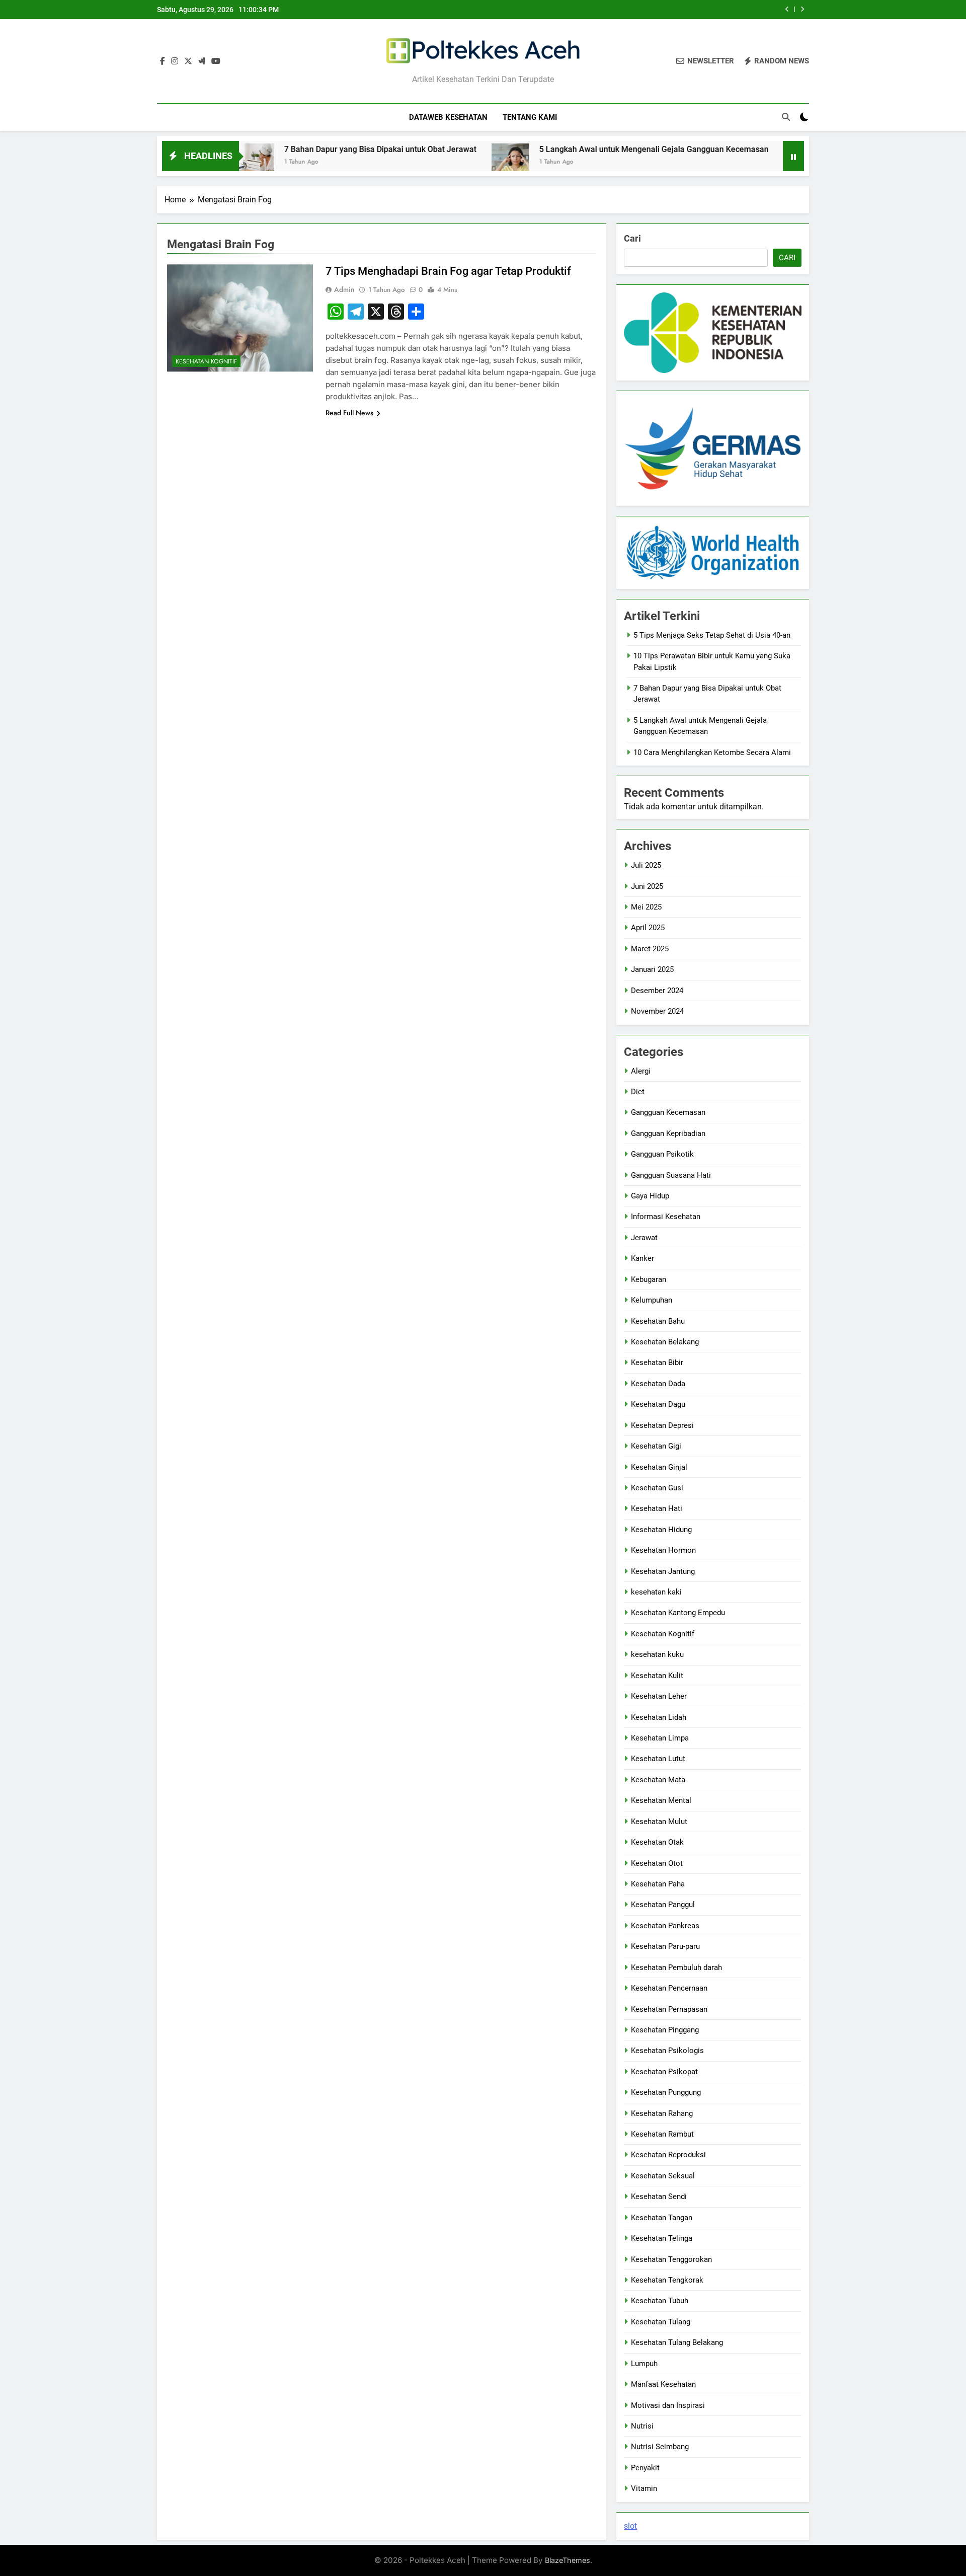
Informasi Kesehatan (666, 1217)
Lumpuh (644, 2364)
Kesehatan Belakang (665, 1342)
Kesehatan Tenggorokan (671, 2259)
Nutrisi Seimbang (660, 2447)
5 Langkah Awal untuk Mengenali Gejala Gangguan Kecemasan (575, 149)
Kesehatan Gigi (656, 1446)
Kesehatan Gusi (657, 1488)
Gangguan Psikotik (662, 1154)
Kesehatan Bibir (657, 1362)
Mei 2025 (646, 907)
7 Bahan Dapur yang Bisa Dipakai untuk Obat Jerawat (301, 149)
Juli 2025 (646, 865)
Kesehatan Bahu (658, 1321)
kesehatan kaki (656, 1592)
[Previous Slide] (787, 9)
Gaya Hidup (650, 1196)
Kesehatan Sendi (659, 2196)
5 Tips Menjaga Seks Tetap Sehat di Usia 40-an (712, 635)
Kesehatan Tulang (661, 2322)
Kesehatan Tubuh (660, 2301)
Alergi (641, 1071)
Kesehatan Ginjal (659, 1467)
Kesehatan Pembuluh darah (676, 1967)
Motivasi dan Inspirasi (668, 2405)
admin (344, 289)
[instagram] (175, 61)
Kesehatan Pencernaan (669, 1988)
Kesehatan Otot (657, 1863)
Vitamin (644, 2488)
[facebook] (163, 61)
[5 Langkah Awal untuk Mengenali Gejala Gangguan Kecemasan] (431, 162)
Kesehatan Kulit (657, 1676)
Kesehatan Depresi (662, 1425)
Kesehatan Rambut (662, 2134)
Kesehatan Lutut (658, 1759)
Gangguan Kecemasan (668, 1112)
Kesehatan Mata (658, 1780)
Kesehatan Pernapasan (669, 2009)
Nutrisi (642, 2426)
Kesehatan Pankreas (665, 1926)
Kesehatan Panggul (663, 1905)
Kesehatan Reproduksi (668, 2155)
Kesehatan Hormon (663, 1550)
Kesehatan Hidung (661, 1530)
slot (630, 2526)
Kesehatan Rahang (662, 2113)
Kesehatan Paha (658, 1884)
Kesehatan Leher (659, 1696)
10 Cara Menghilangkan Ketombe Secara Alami (712, 752)
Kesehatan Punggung (666, 2092)
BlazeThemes (568, 2560)
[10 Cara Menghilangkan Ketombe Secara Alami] (724, 162)
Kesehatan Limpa (660, 1738)
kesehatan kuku (657, 1654)
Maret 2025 (650, 949)
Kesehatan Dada (658, 1384)
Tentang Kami (530, 117)
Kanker (642, 1258)
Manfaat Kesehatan (663, 2384)
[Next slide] (802, 9)
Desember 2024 (657, 991)
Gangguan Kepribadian (668, 1133)
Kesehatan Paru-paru (665, 1946)
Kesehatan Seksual (663, 2176)
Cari (632, 238)
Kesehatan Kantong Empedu (678, 1613)
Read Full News (349, 413)
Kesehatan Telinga (662, 2238)
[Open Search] (786, 117)
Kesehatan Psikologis (667, 2051)
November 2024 (657, 1011)
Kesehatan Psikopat (664, 2072)
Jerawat (644, 1238)
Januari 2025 (652, 969)
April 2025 (648, 928)
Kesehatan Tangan (662, 2218)
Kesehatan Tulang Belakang (677, 2342)
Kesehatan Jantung (663, 1571)
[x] (188, 61)
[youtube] (216, 61)
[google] (202, 61)
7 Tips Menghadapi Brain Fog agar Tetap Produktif (448, 271)
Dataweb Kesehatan (448, 117)
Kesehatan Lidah (659, 1717)
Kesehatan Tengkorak (667, 2280)
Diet (638, 1092)
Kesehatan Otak (657, 1842)
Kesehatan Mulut (659, 1822)
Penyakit (645, 2468)
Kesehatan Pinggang (665, 2030)
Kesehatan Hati (657, 1508)
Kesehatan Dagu (658, 1404)
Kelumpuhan (652, 1300)
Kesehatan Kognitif (206, 361)
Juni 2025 (647, 886)
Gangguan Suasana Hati (671, 1175)
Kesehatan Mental (661, 1800)
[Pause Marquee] (793, 156)
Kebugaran (649, 1279)
